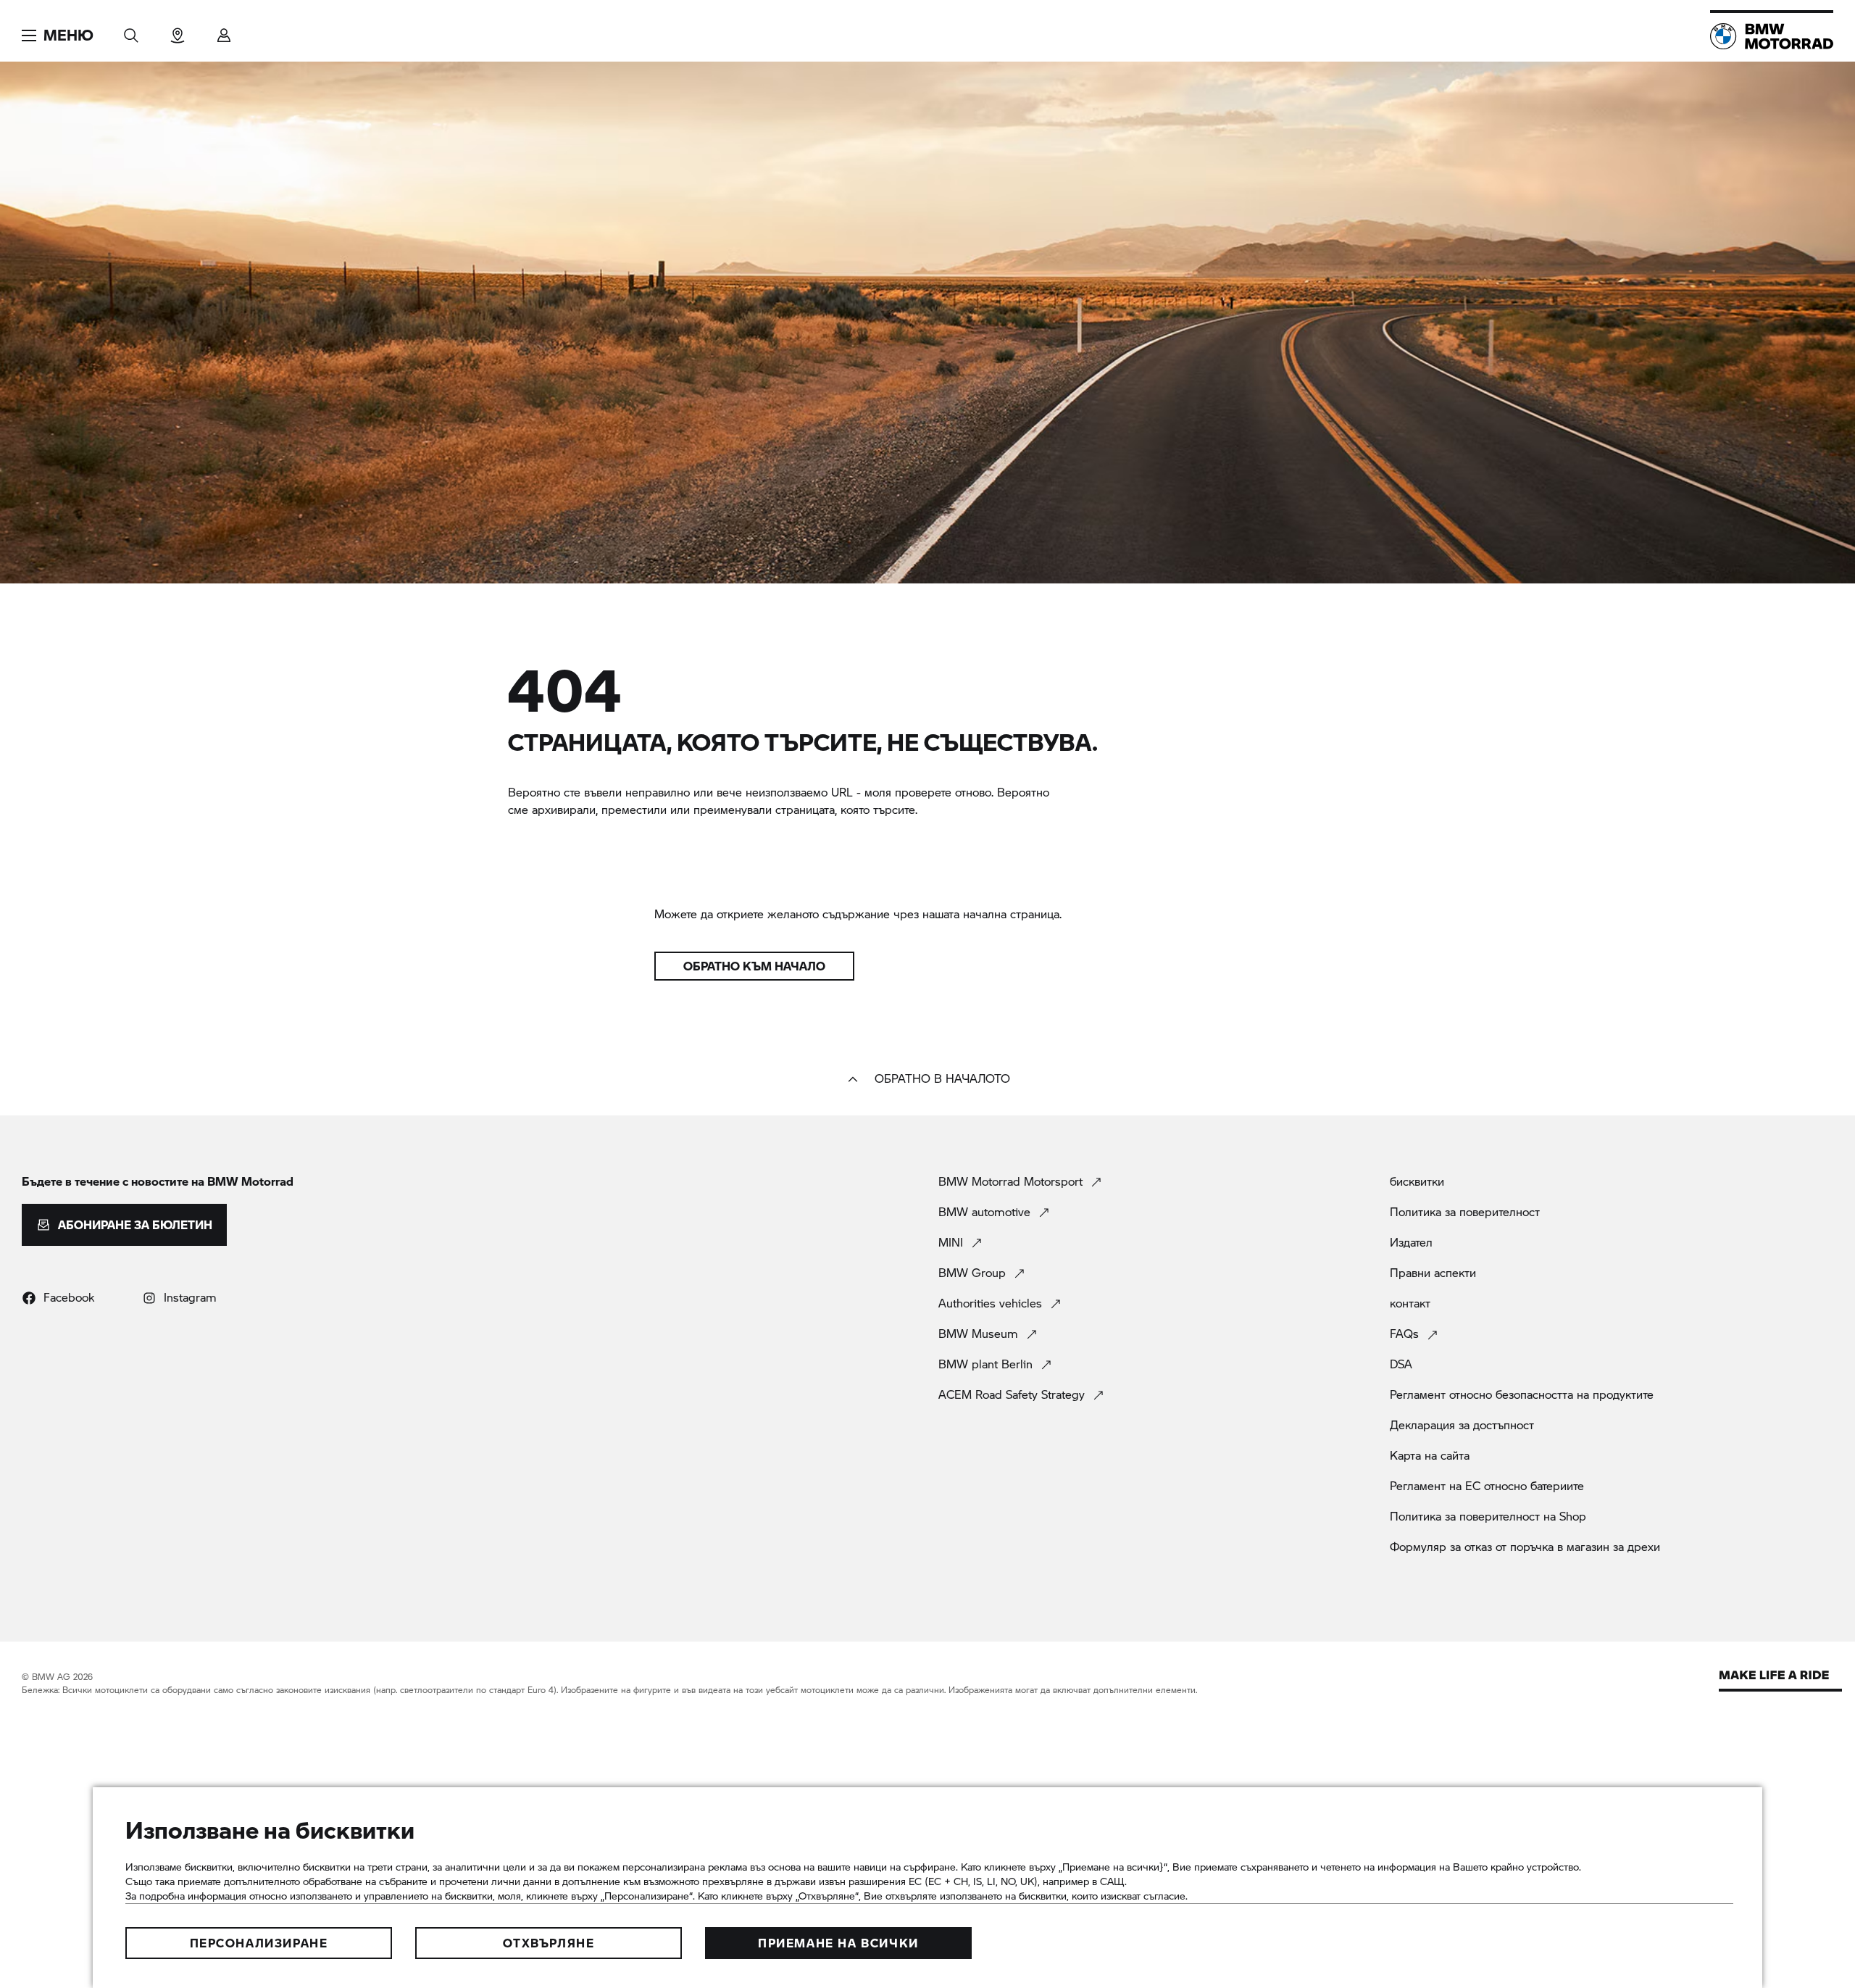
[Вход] (224, 31)
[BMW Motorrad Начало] (1772, 36)
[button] (58, 36)
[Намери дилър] (178, 31)
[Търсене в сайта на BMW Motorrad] (131, 31)
